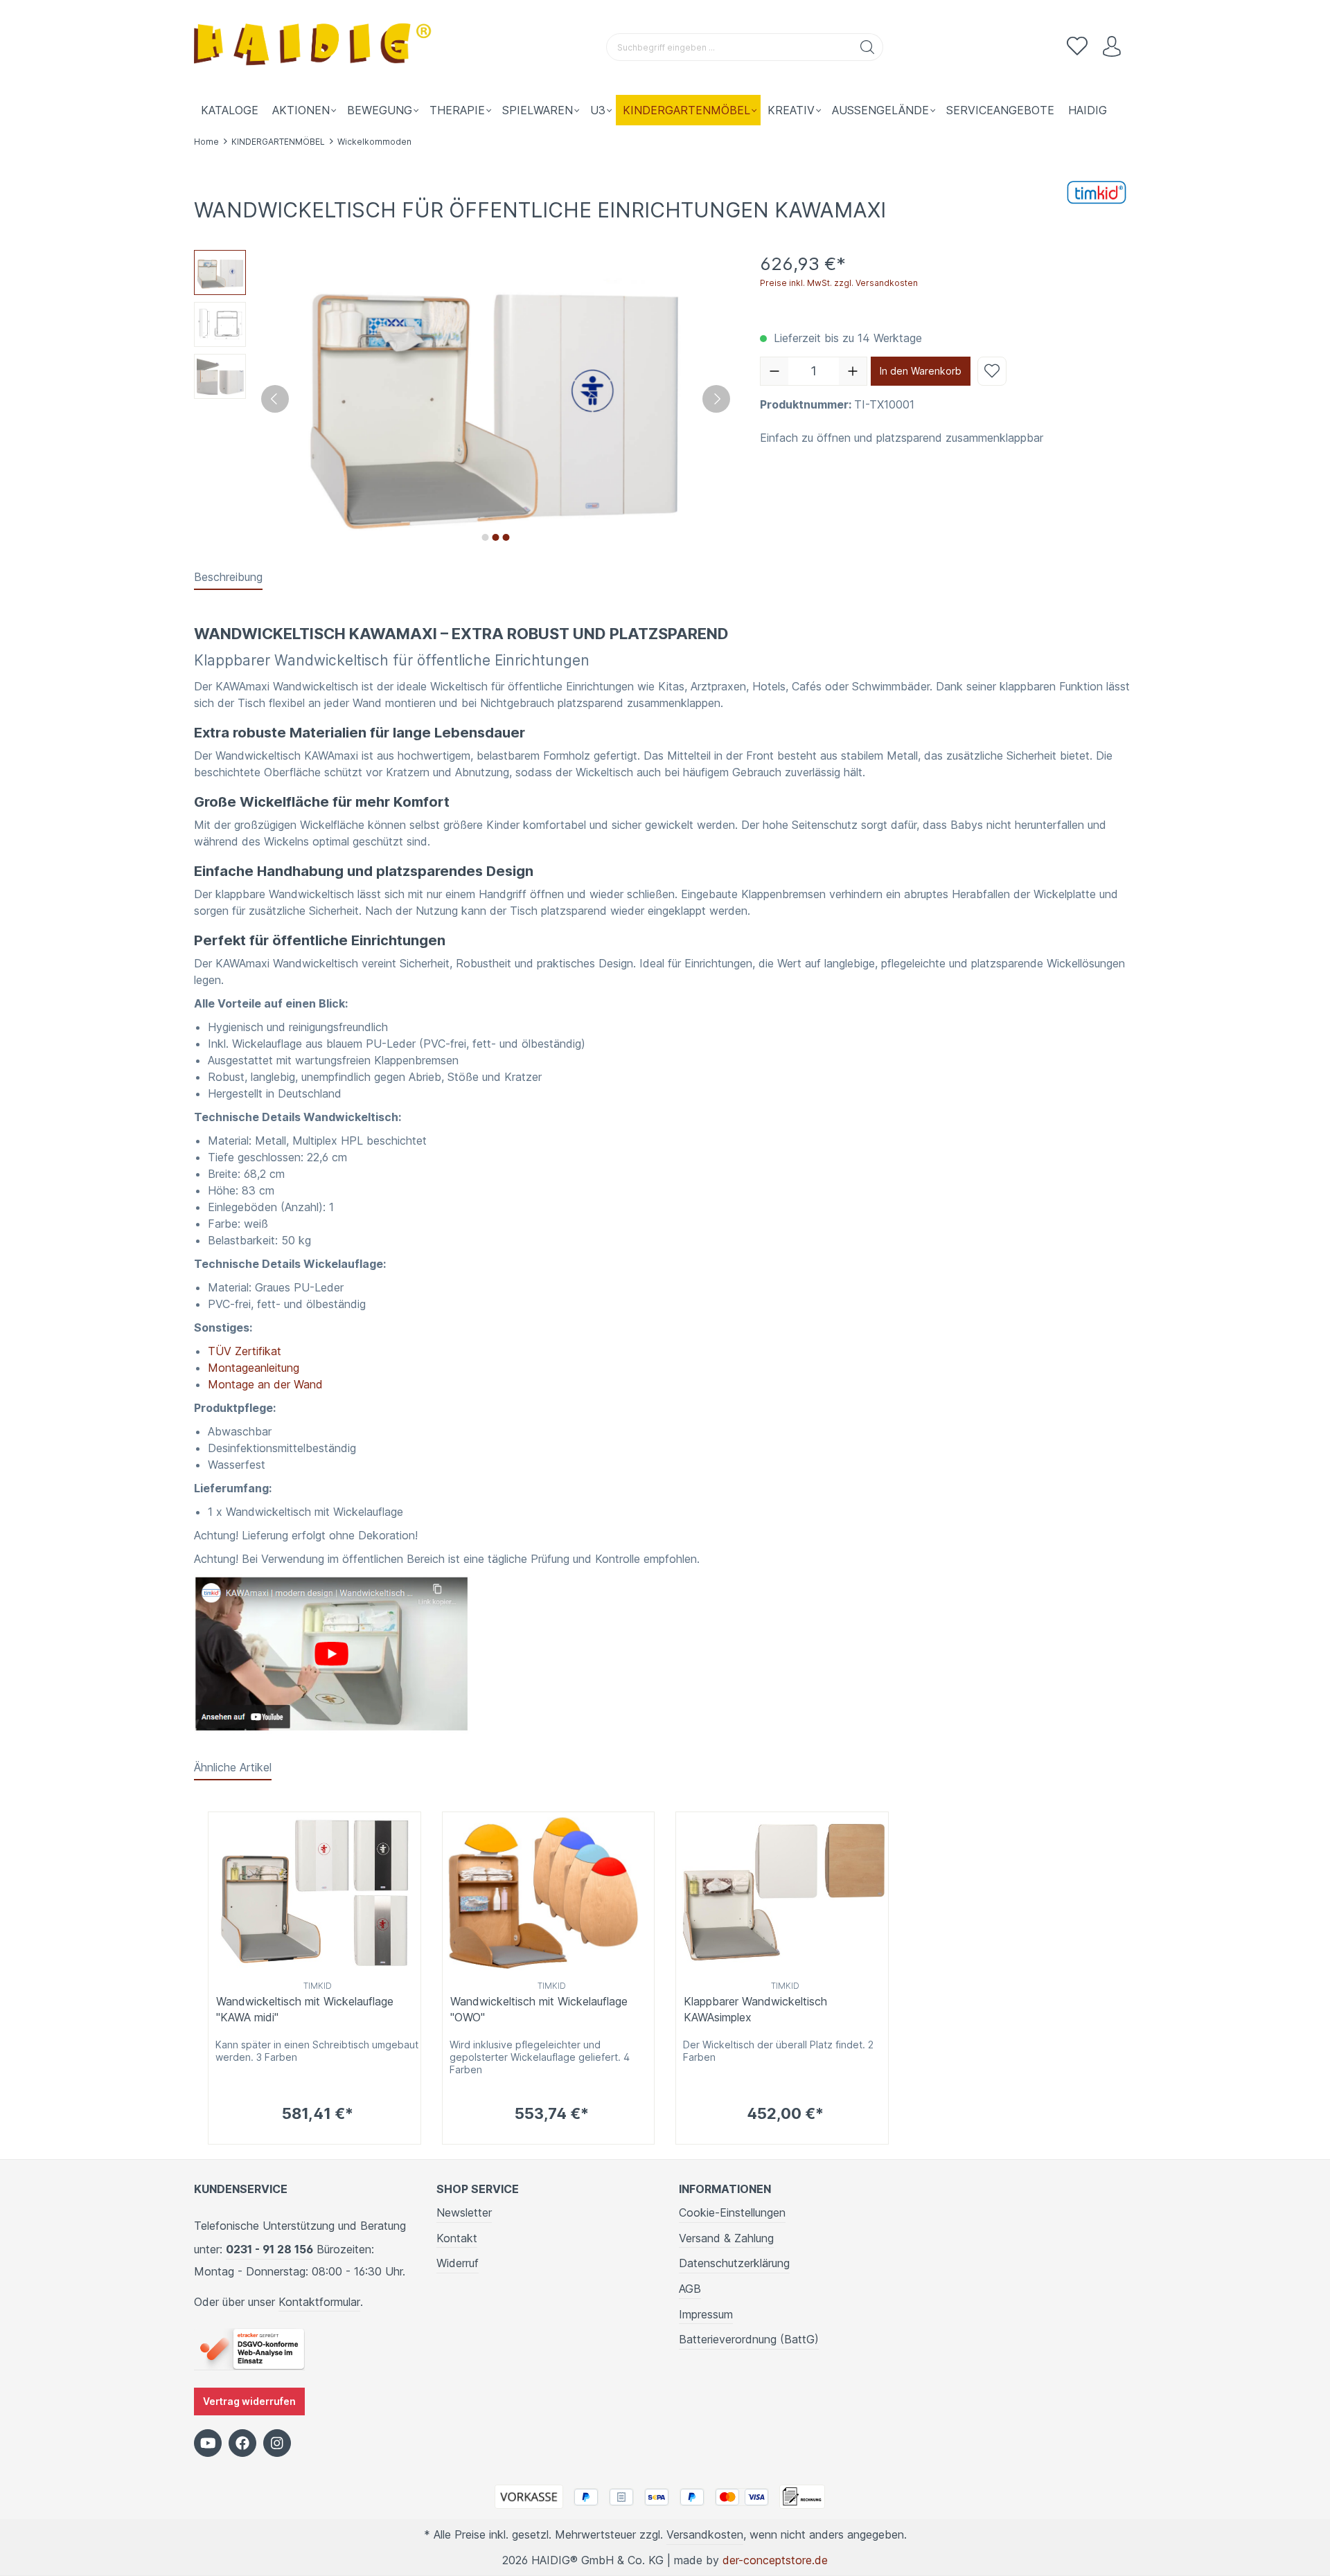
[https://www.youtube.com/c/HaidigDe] (208, 2443)
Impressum (706, 2314)
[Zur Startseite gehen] (315, 47)
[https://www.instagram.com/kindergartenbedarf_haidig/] (277, 2443)
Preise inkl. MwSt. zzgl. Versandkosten (839, 283)
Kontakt (457, 2238)
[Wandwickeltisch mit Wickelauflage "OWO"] (549, 1894)
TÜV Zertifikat (245, 1351)
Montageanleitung (254, 1368)
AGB (690, 2289)
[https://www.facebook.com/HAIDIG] (242, 2443)
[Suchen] (868, 47)
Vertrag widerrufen (249, 2401)
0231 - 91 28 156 (269, 2249)
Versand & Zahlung (726, 2238)
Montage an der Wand (265, 1384)
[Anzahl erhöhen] (853, 371)
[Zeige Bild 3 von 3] (506, 537)
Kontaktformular (319, 2302)
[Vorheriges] (275, 399)
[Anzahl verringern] (774, 371)
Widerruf (458, 2263)
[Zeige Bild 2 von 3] (495, 537)
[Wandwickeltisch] (333, 1654)
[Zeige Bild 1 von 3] (485, 537)
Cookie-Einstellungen (732, 2212)
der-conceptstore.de (775, 2560)
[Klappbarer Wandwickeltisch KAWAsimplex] (782, 1894)
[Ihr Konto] (1112, 47)
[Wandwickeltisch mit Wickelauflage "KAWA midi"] (314, 1894)
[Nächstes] (716, 399)
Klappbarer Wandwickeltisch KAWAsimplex (755, 2009)
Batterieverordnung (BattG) (749, 2339)
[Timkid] (1098, 191)
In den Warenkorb (921, 371)
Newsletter (464, 2212)
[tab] (228, 578)
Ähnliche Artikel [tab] (233, 1767)
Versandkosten (705, 2534)
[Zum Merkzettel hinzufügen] (992, 371)
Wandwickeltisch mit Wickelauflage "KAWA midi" (305, 2009)
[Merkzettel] (1077, 47)
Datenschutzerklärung (734, 2263)
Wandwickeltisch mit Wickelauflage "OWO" (539, 2009)
